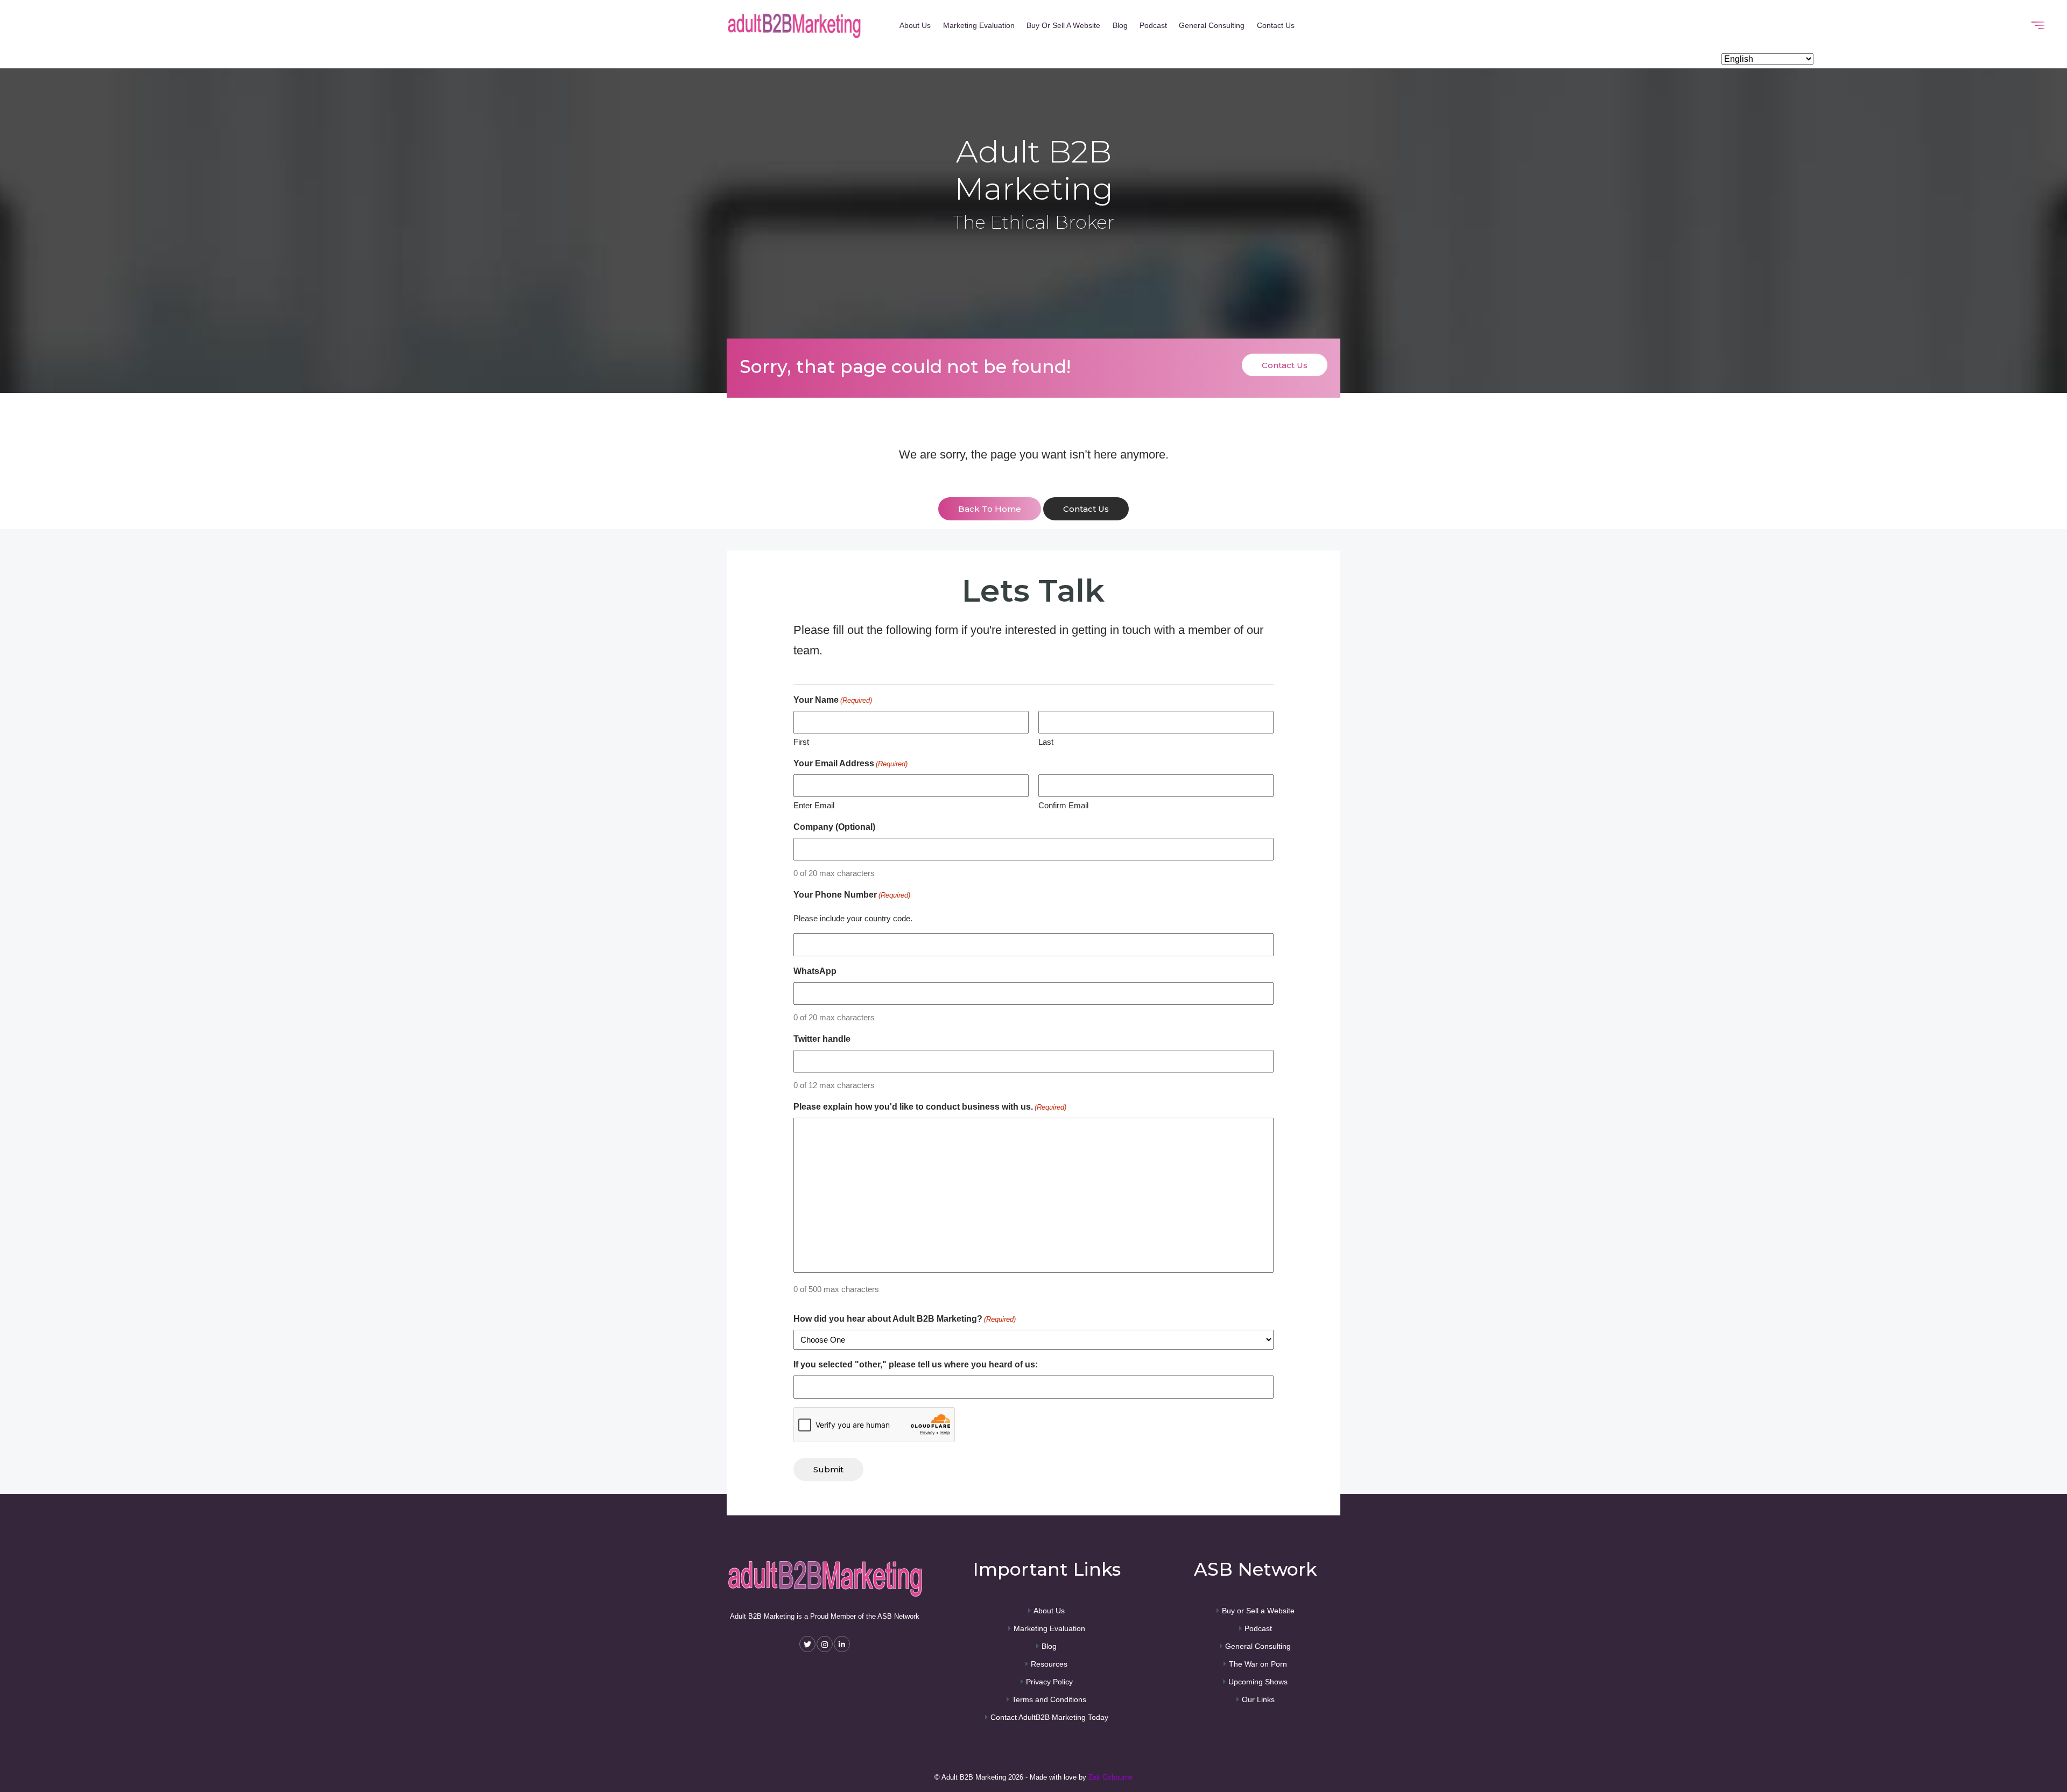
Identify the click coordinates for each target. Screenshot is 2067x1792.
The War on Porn (1258, 1664)
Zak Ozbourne (1110, 1777)
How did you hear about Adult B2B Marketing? (905, 1319)
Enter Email (814, 805)
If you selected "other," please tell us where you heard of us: (916, 1364)
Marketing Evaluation (979, 25)
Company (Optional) (834, 827)
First (801, 742)
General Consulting (1212, 25)
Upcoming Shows (1258, 1682)
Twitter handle (822, 1039)
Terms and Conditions (1049, 1699)
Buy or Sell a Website (1063, 25)
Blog (1120, 25)
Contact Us (1276, 25)
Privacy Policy (1049, 1682)
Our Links (1258, 1699)
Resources (1049, 1664)
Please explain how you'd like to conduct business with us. (930, 1107)
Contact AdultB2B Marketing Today (1049, 1717)
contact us (1086, 509)
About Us (915, 25)
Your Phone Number (852, 895)
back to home (990, 509)
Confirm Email (1063, 805)
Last (1046, 742)
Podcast (1153, 25)
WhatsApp (815, 971)
